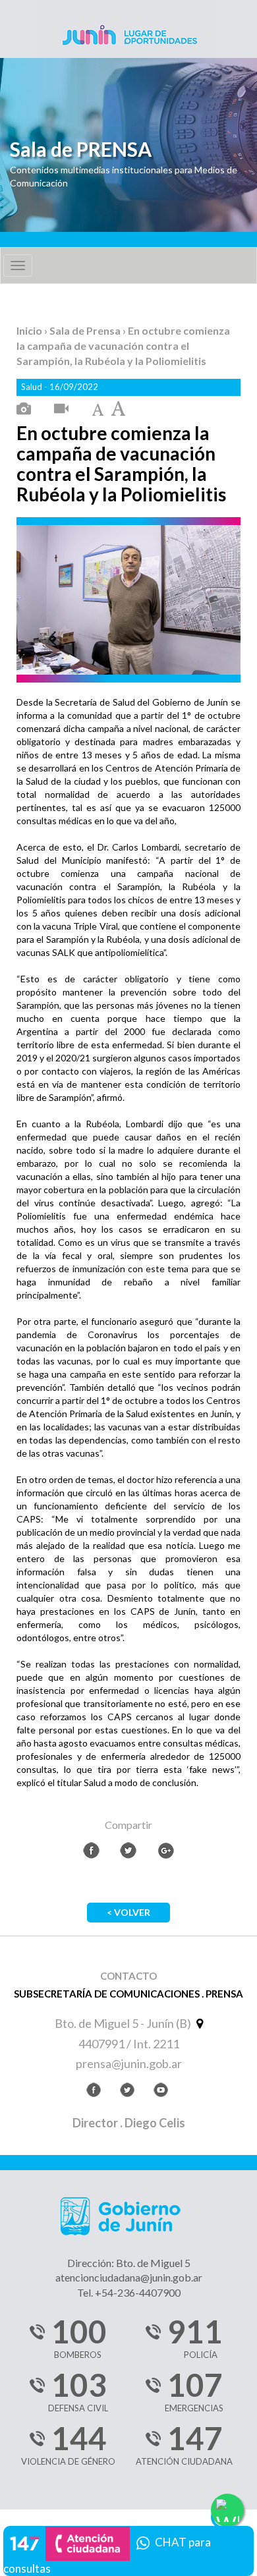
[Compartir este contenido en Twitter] (128, 1850)
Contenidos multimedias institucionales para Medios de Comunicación (124, 176)
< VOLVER (128, 1912)
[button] (128, 2549)
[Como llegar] (198, 2023)
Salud (33, 387)
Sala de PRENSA (81, 149)
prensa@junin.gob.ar (129, 2063)
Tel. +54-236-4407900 (129, 2292)
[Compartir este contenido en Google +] (166, 1850)
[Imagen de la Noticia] (24, 409)
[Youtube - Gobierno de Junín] (161, 2092)
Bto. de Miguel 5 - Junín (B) (124, 2023)
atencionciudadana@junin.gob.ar (129, 2277)
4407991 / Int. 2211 (129, 2044)
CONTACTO (128, 1976)
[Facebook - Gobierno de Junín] (94, 2092)
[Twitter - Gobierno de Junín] (127, 2092)
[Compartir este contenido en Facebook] (91, 1850)
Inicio (30, 330)
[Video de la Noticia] (61, 409)
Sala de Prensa (86, 330)
